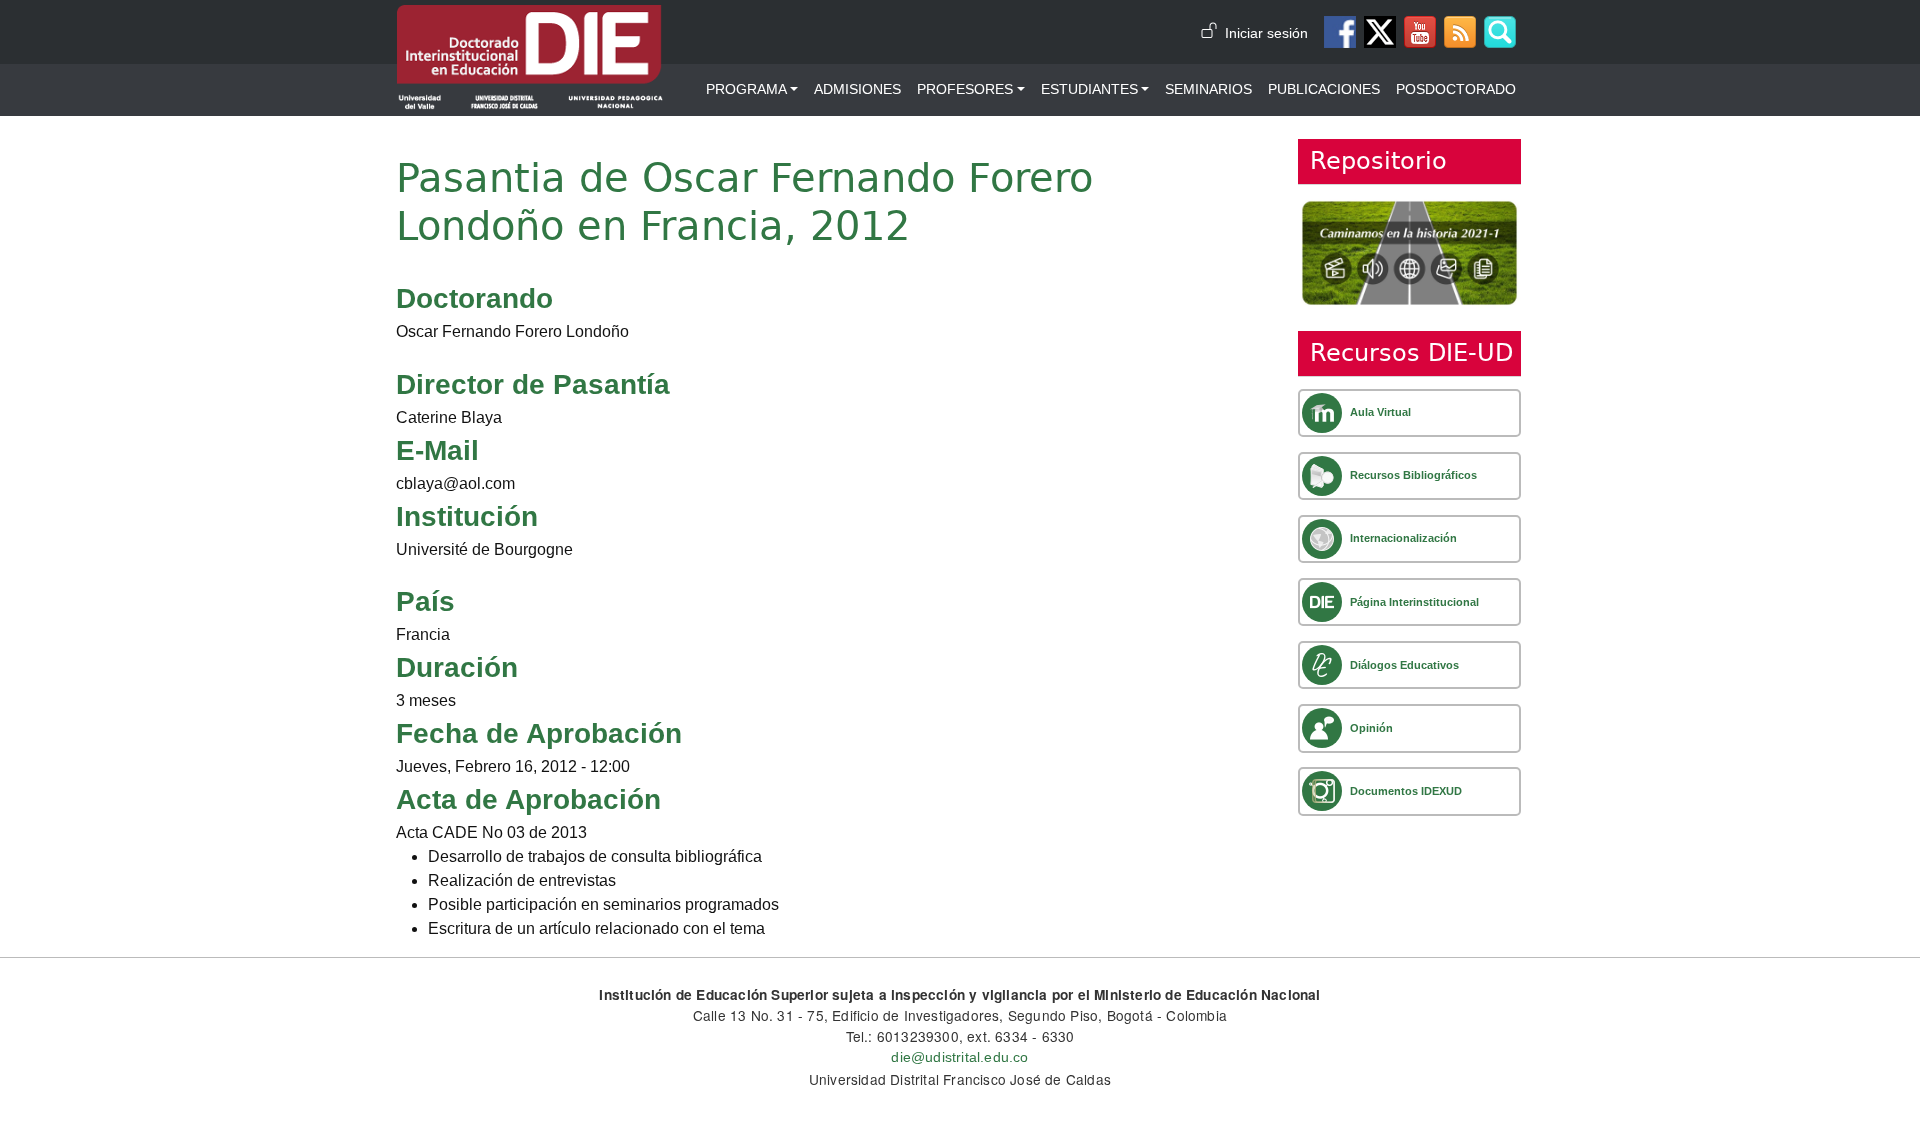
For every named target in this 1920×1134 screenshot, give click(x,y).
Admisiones (857, 89)
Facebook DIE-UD (1340, 32)
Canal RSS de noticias (1460, 32)
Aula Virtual (1380, 412)
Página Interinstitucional (1414, 602)
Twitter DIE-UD (1380, 32)
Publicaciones (1324, 89)
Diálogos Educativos (1404, 665)
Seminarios (1208, 89)
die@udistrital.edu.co (959, 1057)
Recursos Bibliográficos (1413, 475)
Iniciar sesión (1266, 33)
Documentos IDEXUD (1406, 791)
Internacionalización (1403, 538)
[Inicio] (530, 19)
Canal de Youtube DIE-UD (1420, 32)
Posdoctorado (1456, 89)
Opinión (1371, 728)
